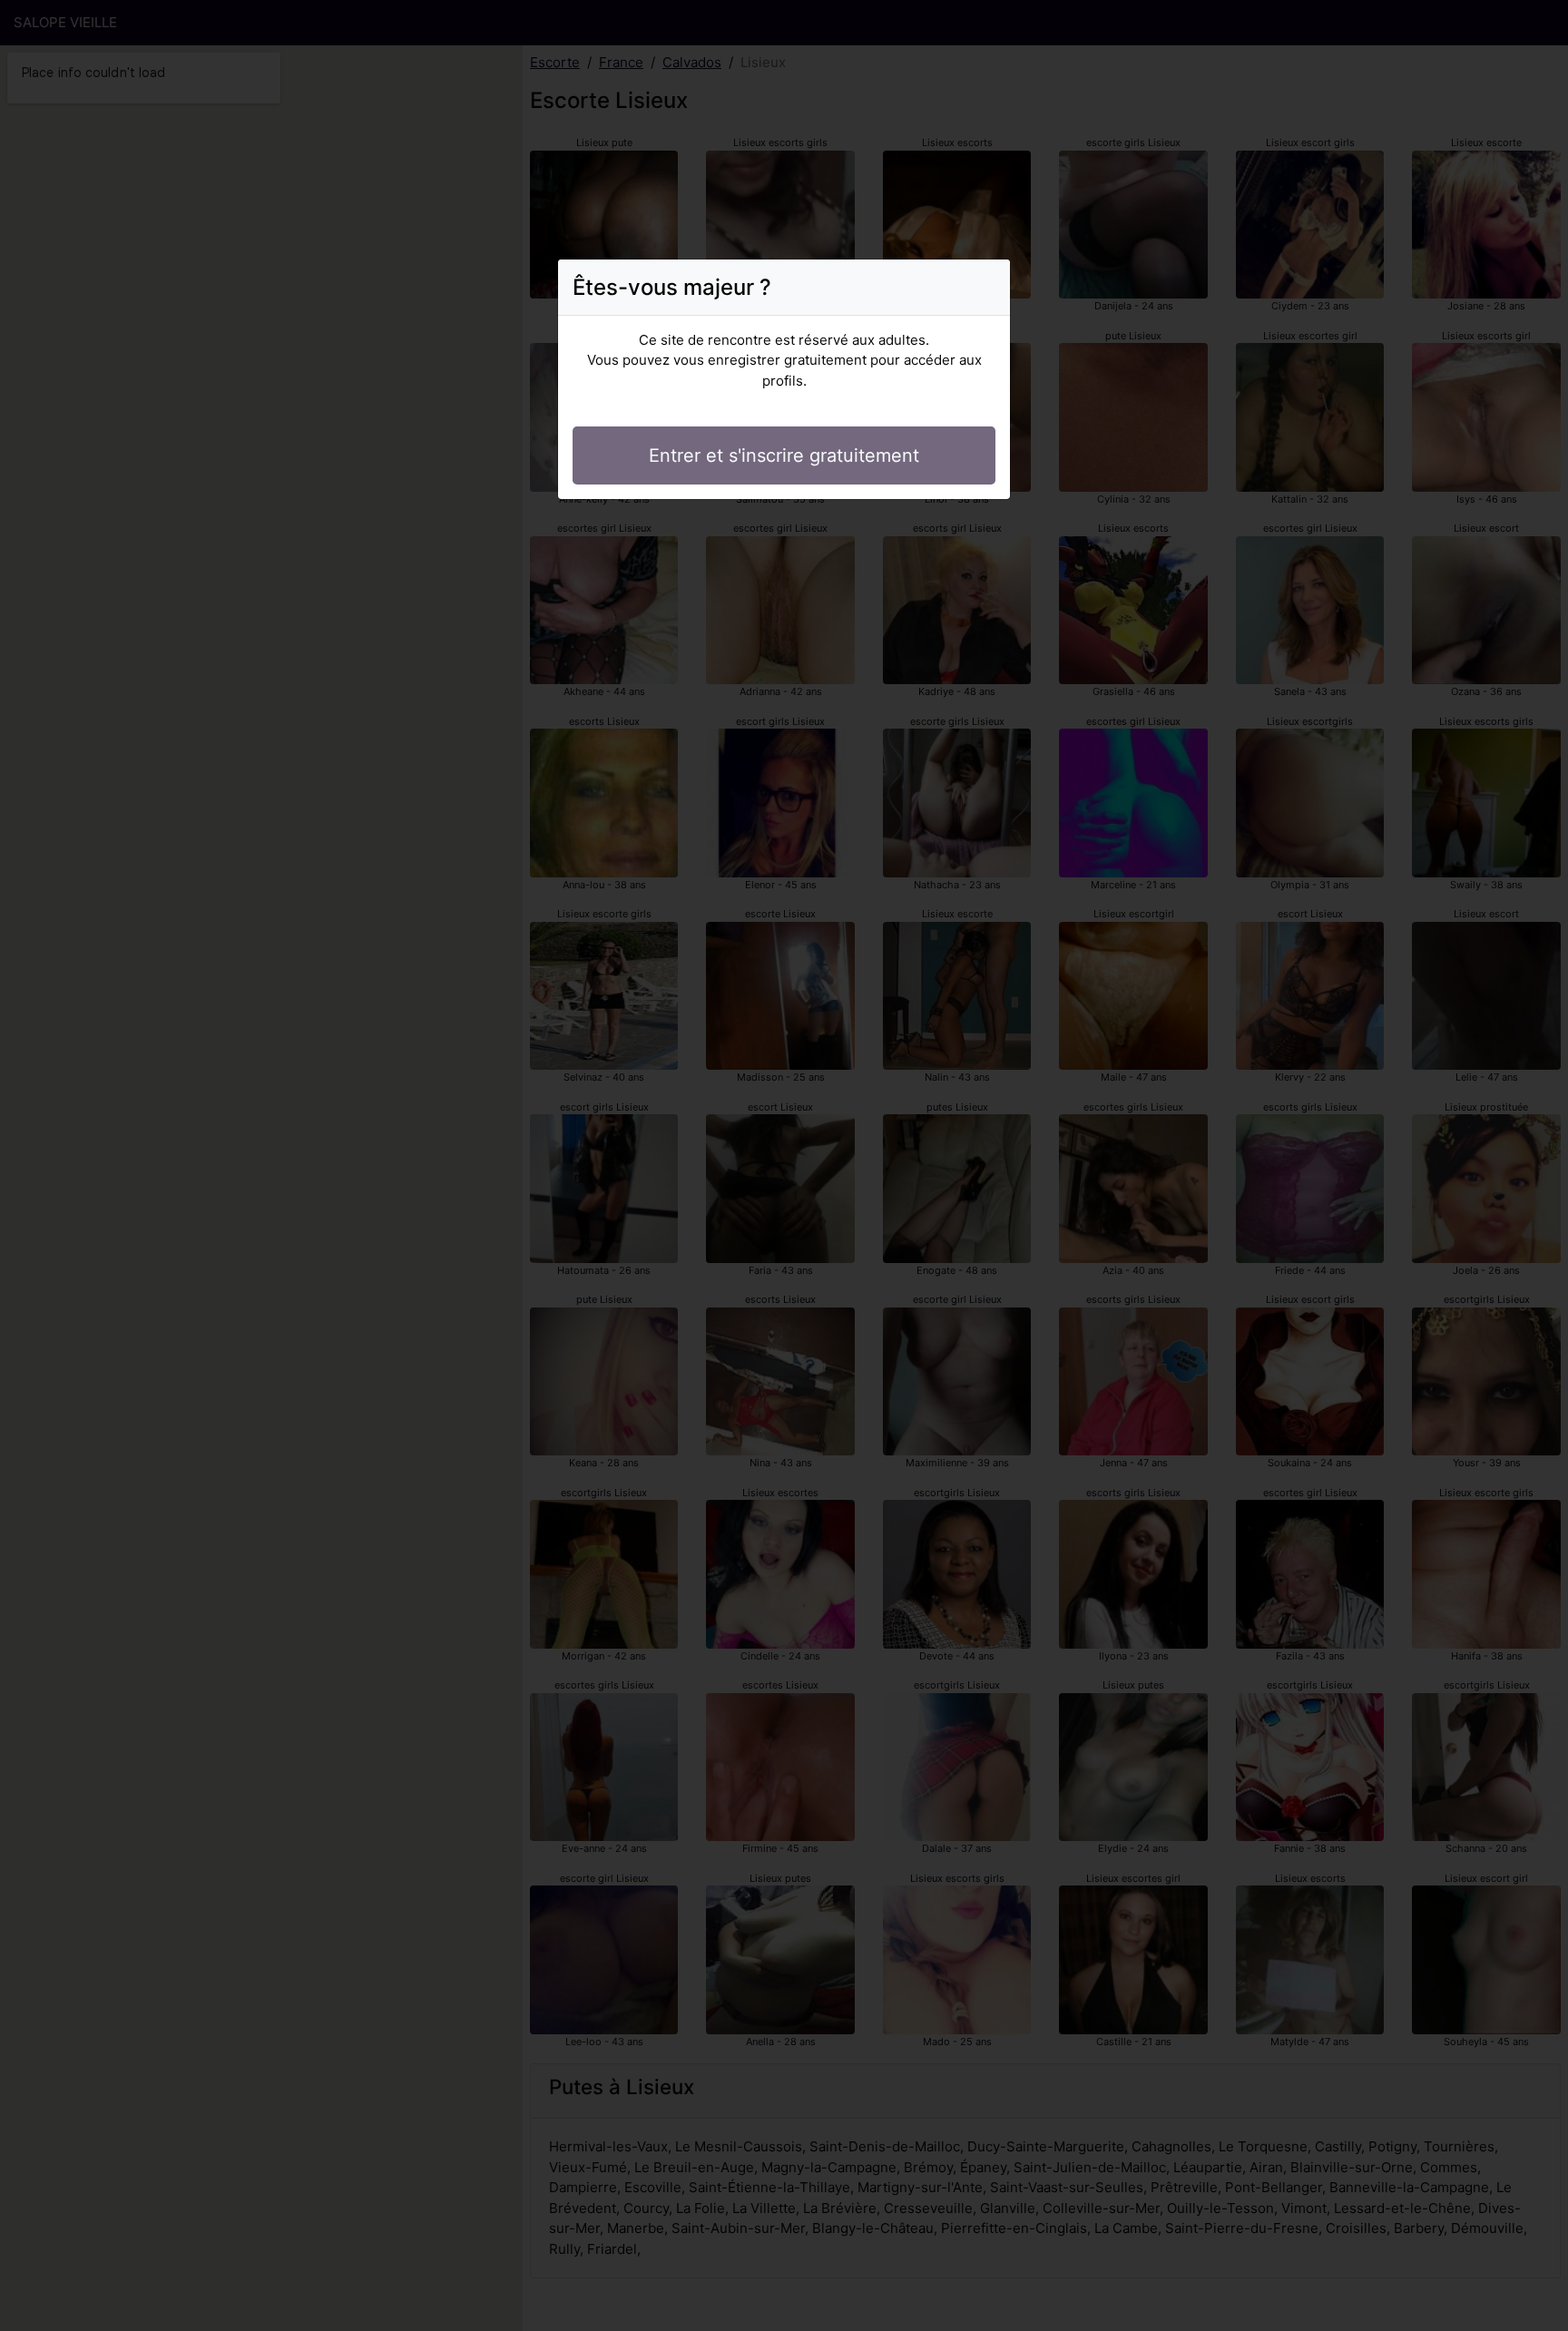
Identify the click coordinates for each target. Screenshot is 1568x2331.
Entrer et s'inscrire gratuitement (784, 455)
